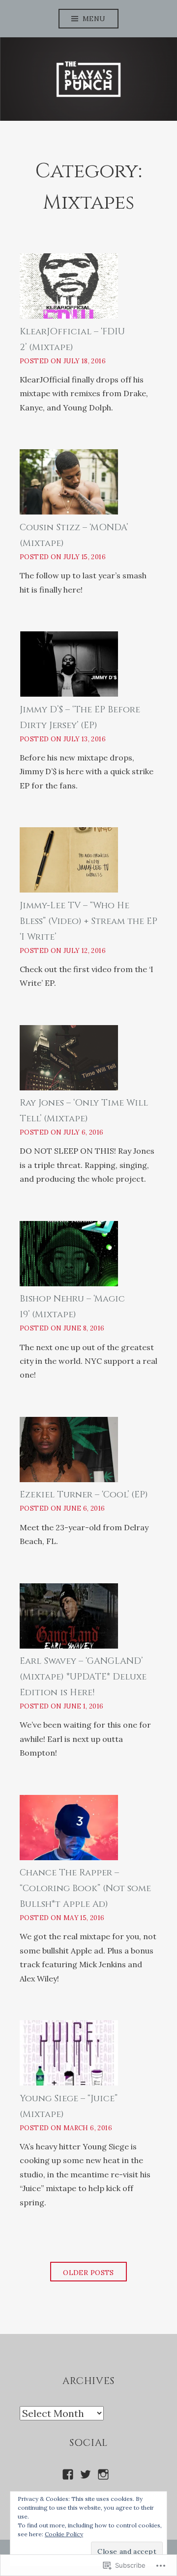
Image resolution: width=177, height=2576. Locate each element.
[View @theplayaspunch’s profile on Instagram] (103, 2474)
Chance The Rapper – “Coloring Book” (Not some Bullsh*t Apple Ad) (85, 1888)
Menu (94, 19)
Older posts (88, 2273)
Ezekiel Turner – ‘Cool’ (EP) (84, 1495)
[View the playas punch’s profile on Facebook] (68, 2474)
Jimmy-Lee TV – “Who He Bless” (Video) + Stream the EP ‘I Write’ (88, 921)
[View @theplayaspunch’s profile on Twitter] (86, 2474)
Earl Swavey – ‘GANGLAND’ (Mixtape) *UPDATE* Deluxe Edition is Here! (83, 1677)
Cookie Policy (64, 2534)
